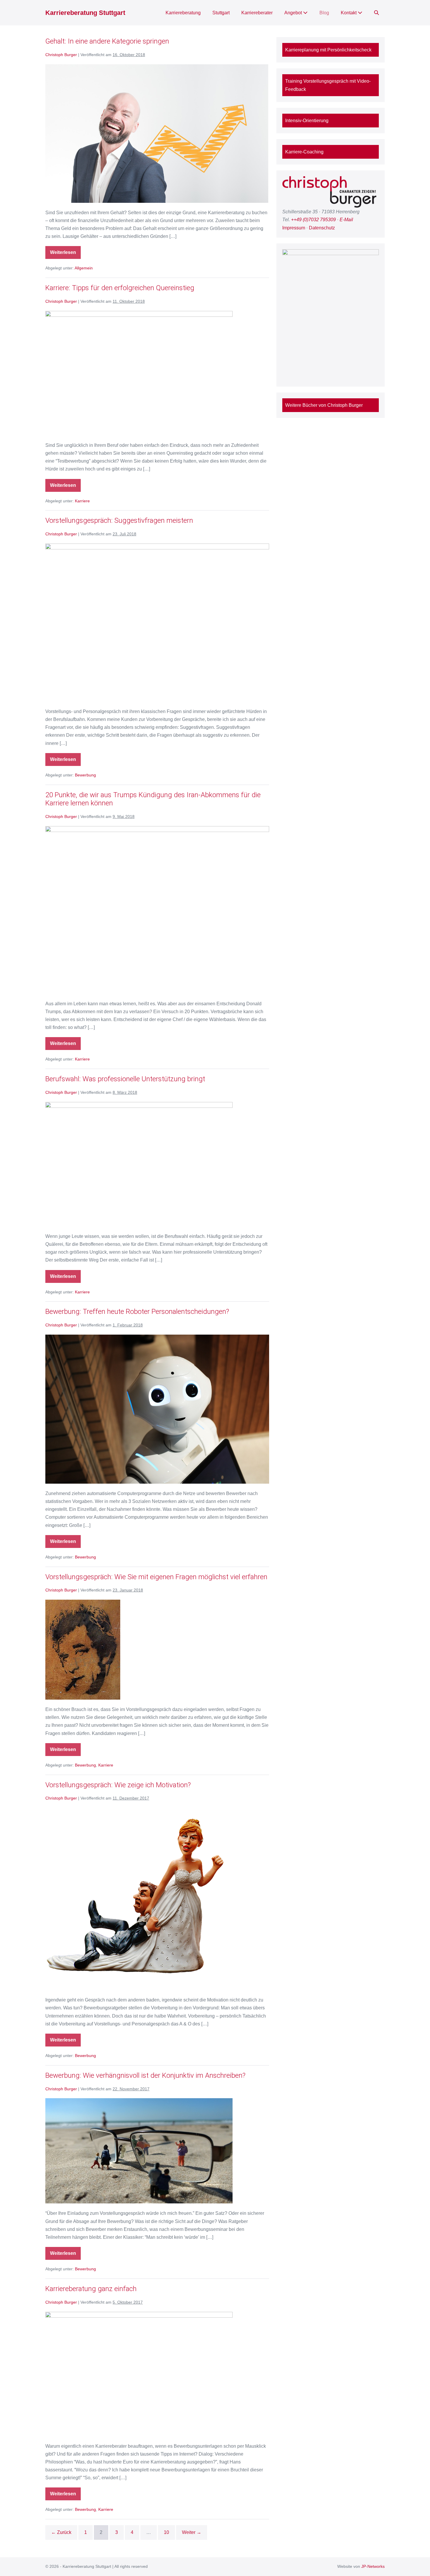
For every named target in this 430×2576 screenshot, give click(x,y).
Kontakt (349, 13)
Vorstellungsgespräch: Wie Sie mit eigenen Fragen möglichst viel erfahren (156, 1577)
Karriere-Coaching (304, 152)
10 (166, 2532)
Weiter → (192, 2532)
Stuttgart (221, 13)
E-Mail (346, 220)
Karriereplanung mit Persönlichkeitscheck (328, 50)
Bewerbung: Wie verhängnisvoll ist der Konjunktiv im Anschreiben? (145, 2075)
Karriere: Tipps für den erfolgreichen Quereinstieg (120, 288)
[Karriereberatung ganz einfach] (139, 2374)
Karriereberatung (183, 13)
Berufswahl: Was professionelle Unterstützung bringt (125, 1079)
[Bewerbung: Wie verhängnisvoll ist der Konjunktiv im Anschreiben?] (139, 2151)
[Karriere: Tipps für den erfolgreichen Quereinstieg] (139, 373)
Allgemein (84, 268)
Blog (324, 13)
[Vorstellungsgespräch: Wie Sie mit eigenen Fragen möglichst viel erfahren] (83, 1650)
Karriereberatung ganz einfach (91, 2289)
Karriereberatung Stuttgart (85, 13)
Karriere (82, 501)
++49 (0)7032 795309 (313, 220)
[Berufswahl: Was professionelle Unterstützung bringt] (139, 1164)
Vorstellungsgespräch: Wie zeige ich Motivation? (118, 1785)
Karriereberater (257, 13)
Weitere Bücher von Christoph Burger (324, 405)
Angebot (294, 13)
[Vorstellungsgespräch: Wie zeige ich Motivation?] (139, 1899)
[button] (376, 13)
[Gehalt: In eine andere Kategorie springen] (157, 134)
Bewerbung (85, 775)
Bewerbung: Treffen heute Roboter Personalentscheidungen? (137, 1312)
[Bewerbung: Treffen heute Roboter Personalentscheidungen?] (157, 1409)
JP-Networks (373, 2566)
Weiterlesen (65, 250)
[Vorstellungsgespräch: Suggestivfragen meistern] (157, 623)
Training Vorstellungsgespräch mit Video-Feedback (328, 85)
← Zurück (61, 2532)
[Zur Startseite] (331, 192)
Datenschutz (322, 228)
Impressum (294, 228)
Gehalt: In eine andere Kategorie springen (107, 41)
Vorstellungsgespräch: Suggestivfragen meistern (119, 520)
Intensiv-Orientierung (307, 121)
